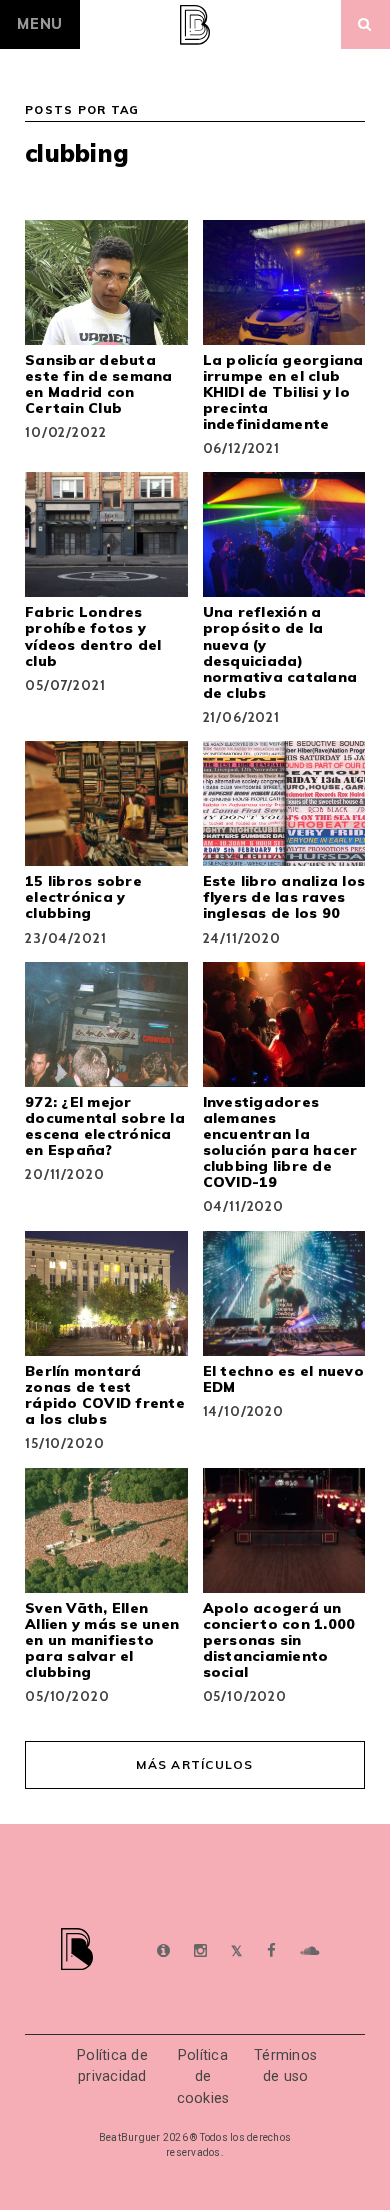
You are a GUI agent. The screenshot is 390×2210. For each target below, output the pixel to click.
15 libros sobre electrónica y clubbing (83, 897)
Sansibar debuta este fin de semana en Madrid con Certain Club (99, 384)
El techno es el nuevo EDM (283, 1379)
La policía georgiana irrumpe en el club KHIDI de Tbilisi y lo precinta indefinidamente (283, 392)
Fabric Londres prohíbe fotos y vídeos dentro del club (93, 636)
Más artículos (194, 1764)
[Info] (163, 1951)
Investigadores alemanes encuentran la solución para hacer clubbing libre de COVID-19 (280, 1142)
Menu (40, 24)
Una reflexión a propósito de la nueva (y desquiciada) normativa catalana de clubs (280, 652)
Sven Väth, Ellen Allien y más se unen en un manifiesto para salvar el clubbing (102, 1640)
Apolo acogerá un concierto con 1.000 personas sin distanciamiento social (279, 1640)
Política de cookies (203, 2077)
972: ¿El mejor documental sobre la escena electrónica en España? (105, 1126)
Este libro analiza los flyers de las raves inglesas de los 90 (284, 897)
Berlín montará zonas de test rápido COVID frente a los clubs (105, 1395)
